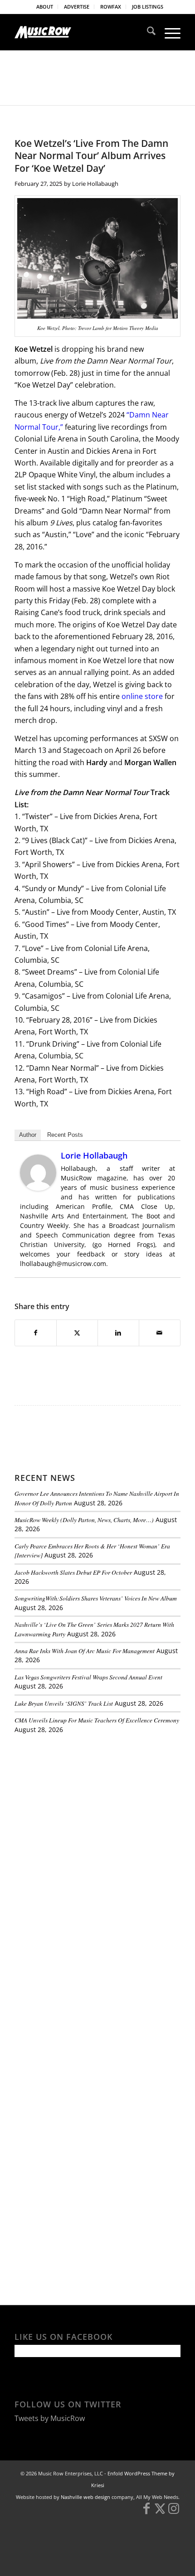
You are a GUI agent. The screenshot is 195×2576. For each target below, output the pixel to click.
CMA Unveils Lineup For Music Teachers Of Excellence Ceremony (97, 1720)
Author (28, 1135)
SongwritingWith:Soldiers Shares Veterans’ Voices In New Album (96, 1598)
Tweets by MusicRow (50, 2418)
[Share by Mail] (160, 1333)
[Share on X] (77, 1333)
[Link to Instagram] (174, 2513)
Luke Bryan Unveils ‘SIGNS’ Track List (64, 1703)
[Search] (147, 32)
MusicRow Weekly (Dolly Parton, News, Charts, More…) (84, 1520)
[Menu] (168, 32)
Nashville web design (85, 2497)
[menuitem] (45, 7)
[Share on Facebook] (36, 1333)
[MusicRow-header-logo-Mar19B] (81, 32)
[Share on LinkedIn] (118, 1333)
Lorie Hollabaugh (95, 184)
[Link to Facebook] (146, 2513)
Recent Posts (65, 1135)
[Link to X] (160, 2513)
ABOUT (45, 7)
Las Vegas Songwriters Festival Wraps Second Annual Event (88, 1677)
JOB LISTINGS (148, 7)
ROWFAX (111, 7)
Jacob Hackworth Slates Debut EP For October (73, 1572)
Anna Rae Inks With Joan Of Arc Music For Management (85, 1651)
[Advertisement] (83, 1803)
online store (142, 696)
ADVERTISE (77, 7)
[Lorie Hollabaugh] (38, 1188)
